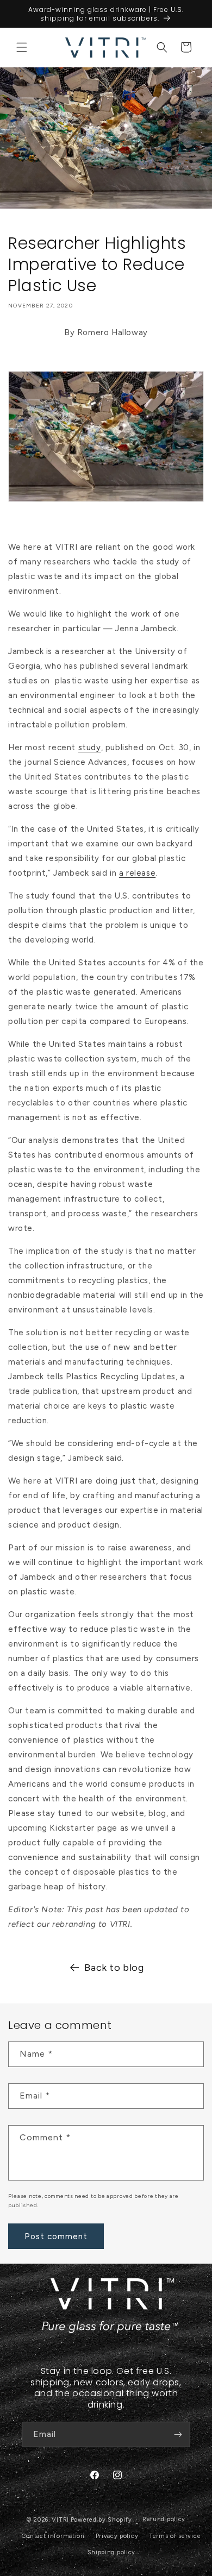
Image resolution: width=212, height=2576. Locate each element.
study (90, 747)
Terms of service (175, 2536)
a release (137, 873)
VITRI (60, 2520)
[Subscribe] (178, 2434)
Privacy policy (117, 2536)
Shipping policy (112, 2552)
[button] (22, 47)
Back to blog (114, 1968)
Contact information (53, 2536)
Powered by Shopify (101, 2520)
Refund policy (164, 2519)
